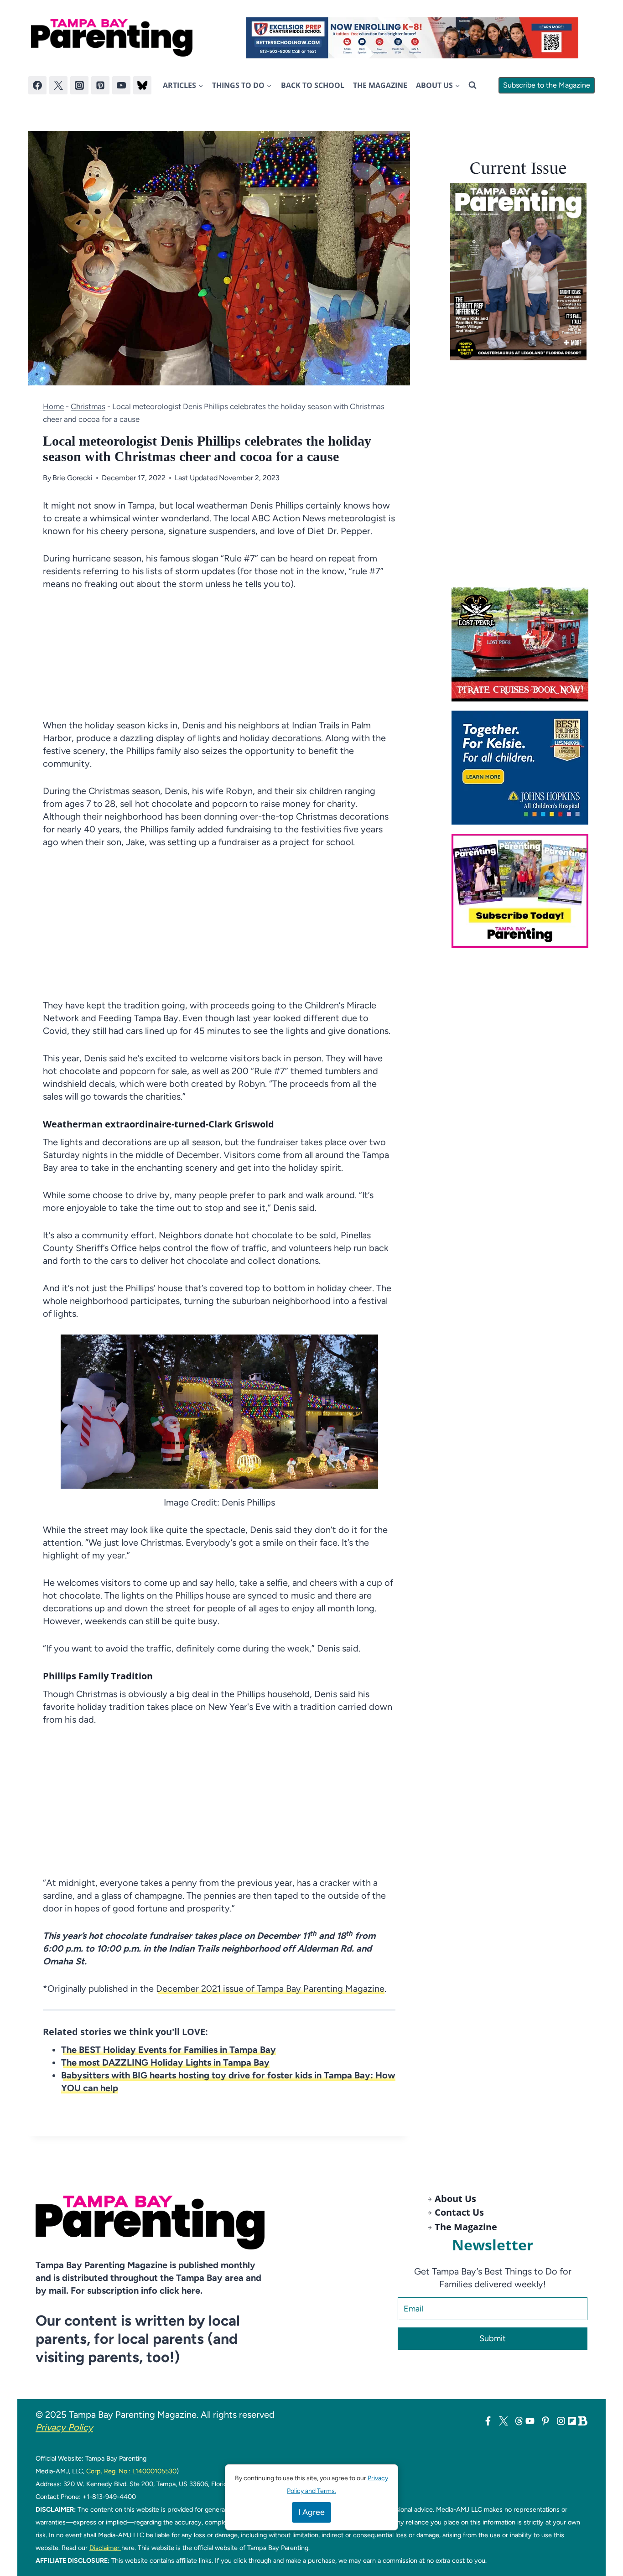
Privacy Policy (64, 2427)
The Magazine (380, 85)
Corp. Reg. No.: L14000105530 (131, 2471)
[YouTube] (121, 85)
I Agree (311, 2512)
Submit (493, 2338)
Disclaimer (105, 2548)
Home (53, 406)
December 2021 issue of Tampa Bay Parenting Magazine (270, 1989)
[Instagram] (79, 85)
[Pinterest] (100, 85)
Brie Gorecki (73, 478)
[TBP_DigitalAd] (523, 644)
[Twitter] (58, 85)
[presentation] (518, 272)
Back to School (313, 85)
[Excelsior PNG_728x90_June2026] (412, 38)
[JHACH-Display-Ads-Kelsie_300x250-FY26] (523, 768)
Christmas (88, 406)
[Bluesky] (142, 85)
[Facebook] (37, 85)
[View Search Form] (472, 85)
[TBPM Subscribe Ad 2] (523, 891)
